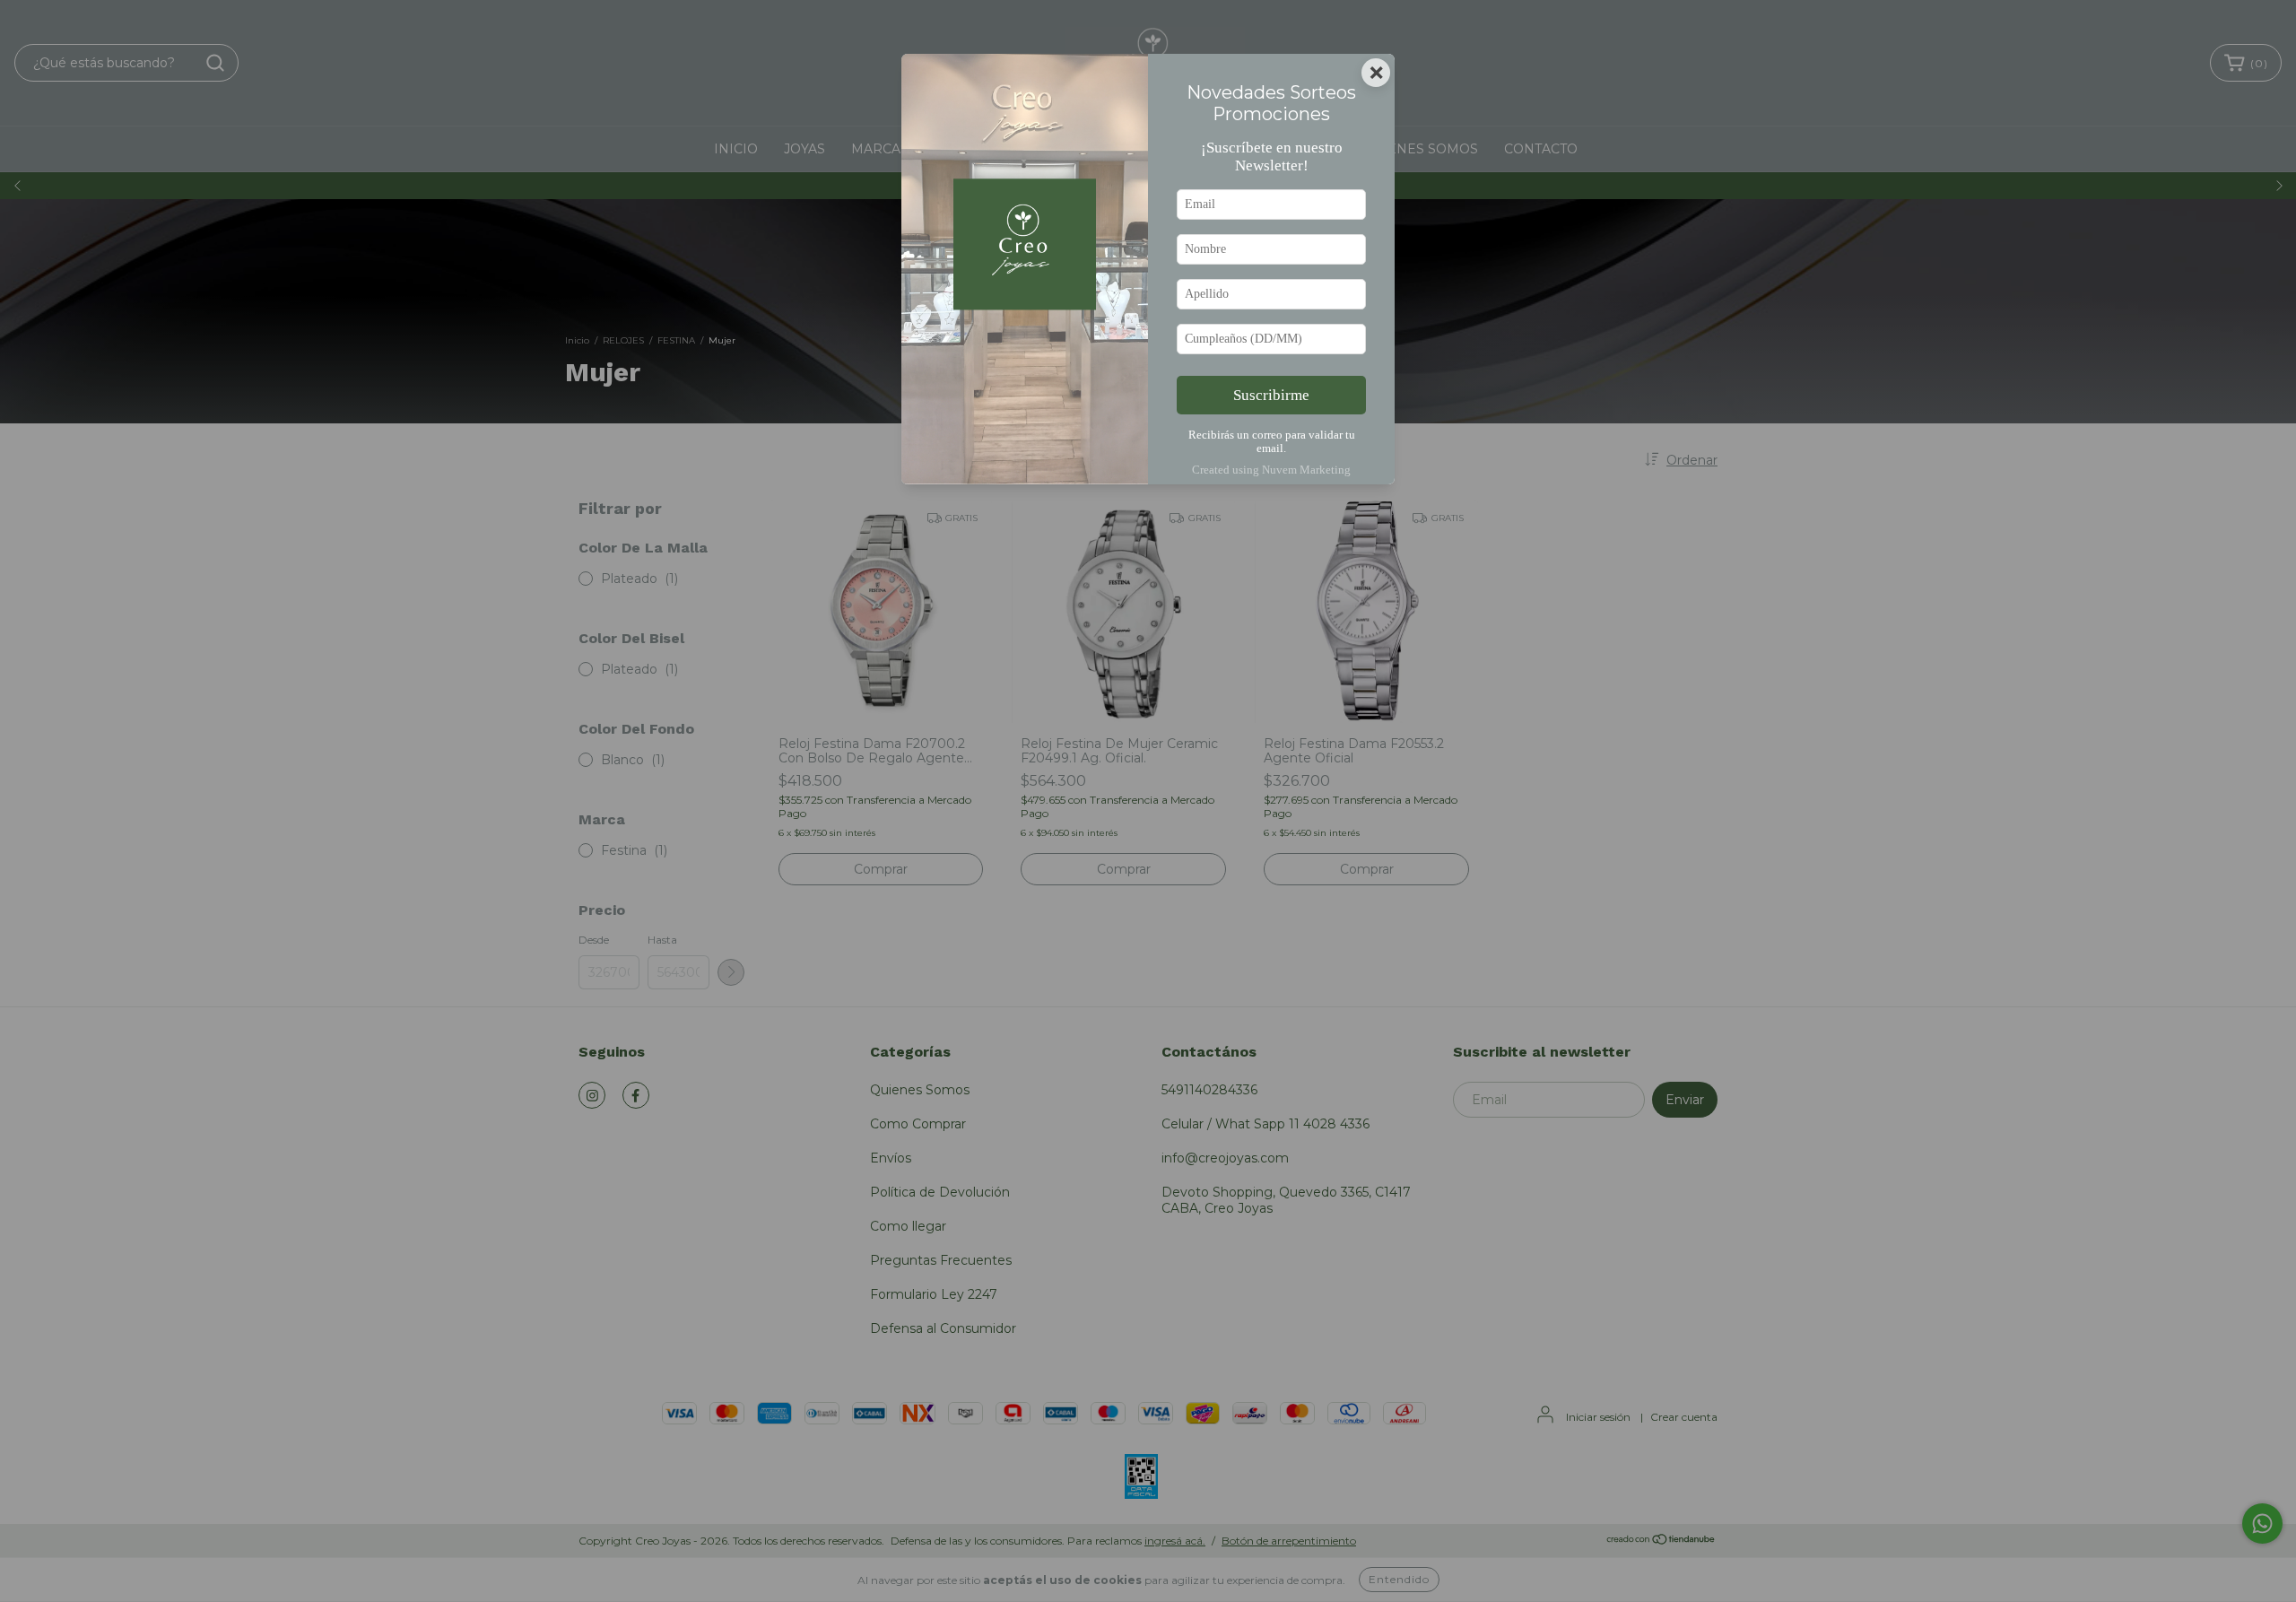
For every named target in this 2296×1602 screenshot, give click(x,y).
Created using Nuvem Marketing (1271, 470)
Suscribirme (1271, 395)
